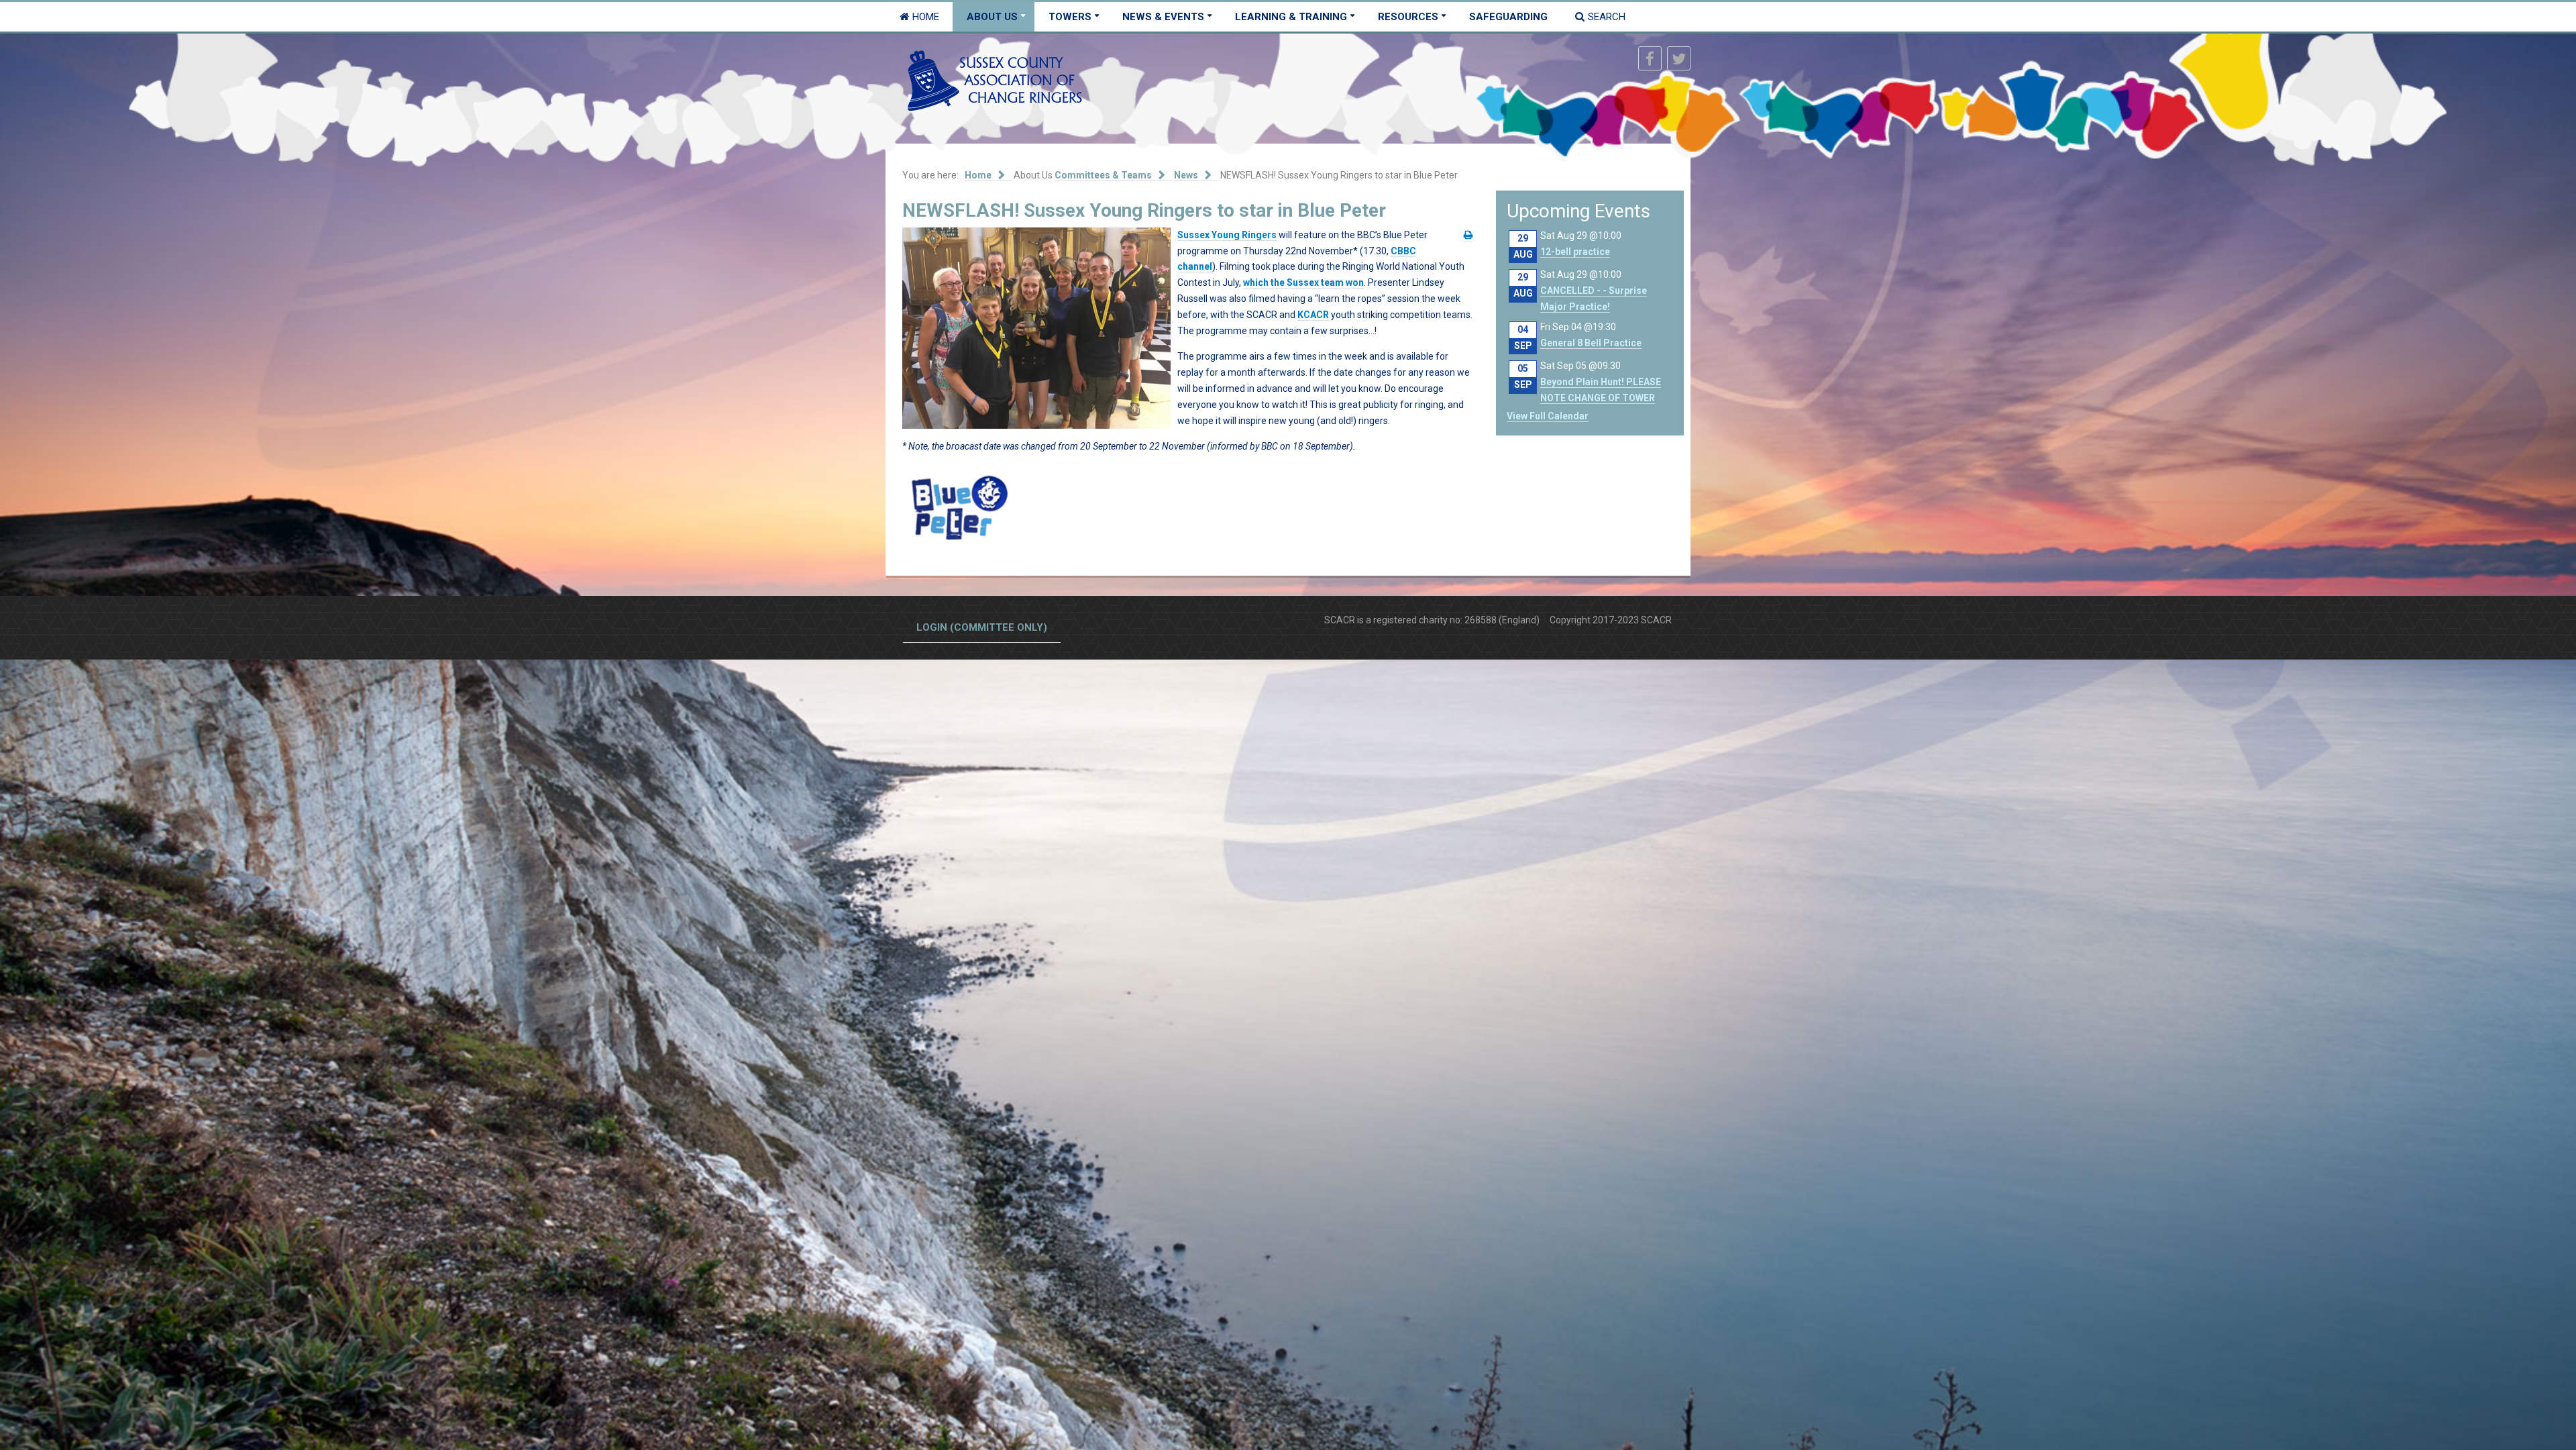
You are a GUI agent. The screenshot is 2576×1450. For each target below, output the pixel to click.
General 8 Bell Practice (1591, 343)
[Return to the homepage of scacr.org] (995, 80)
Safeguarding (1508, 17)
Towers (1070, 17)
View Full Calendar (1548, 416)
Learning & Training (1291, 17)
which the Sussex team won (1303, 282)
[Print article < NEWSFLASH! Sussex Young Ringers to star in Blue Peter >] (1468, 235)
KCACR (1313, 315)
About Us (992, 17)
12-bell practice (1575, 252)
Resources (1408, 17)
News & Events (1163, 17)
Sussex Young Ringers (1227, 235)
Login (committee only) (982, 627)
